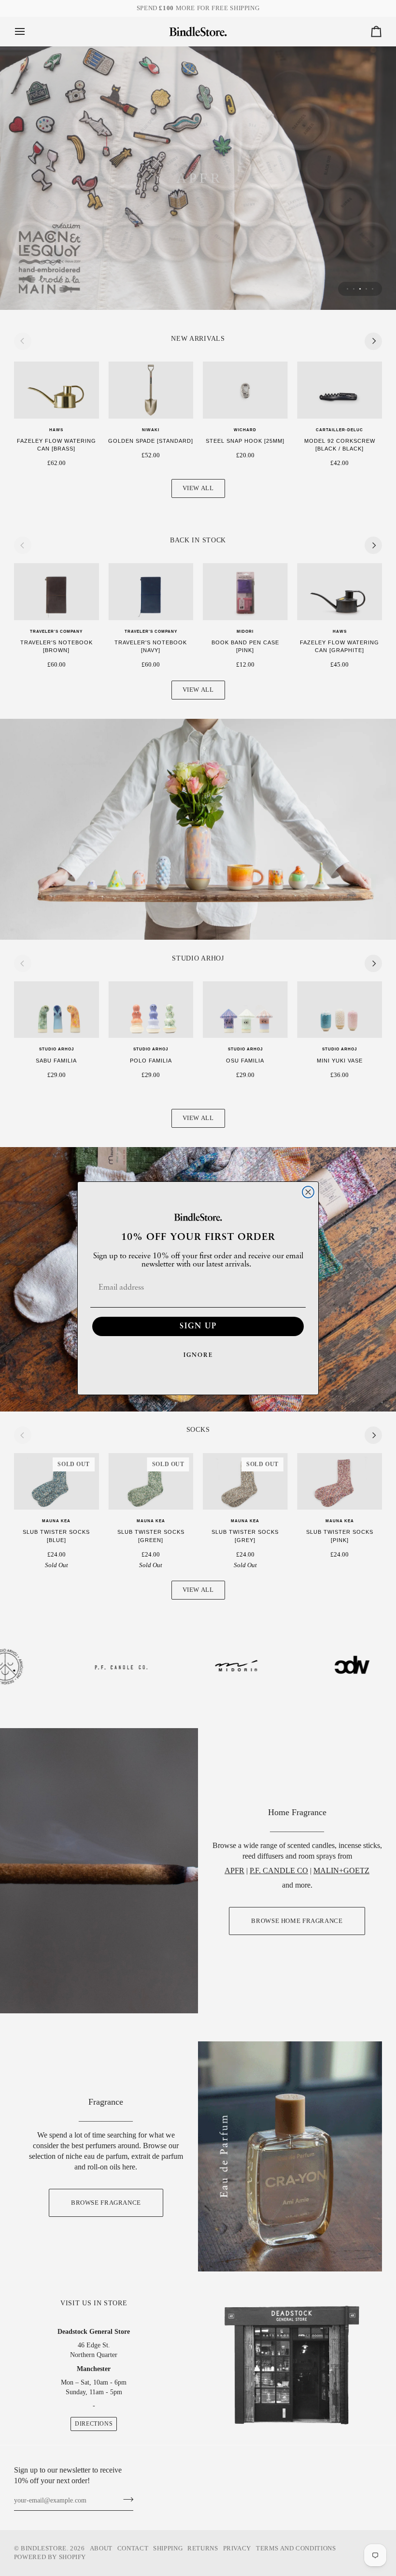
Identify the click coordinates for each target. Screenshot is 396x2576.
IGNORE (198, 1355)
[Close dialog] (308, 1192)
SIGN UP (198, 1326)
